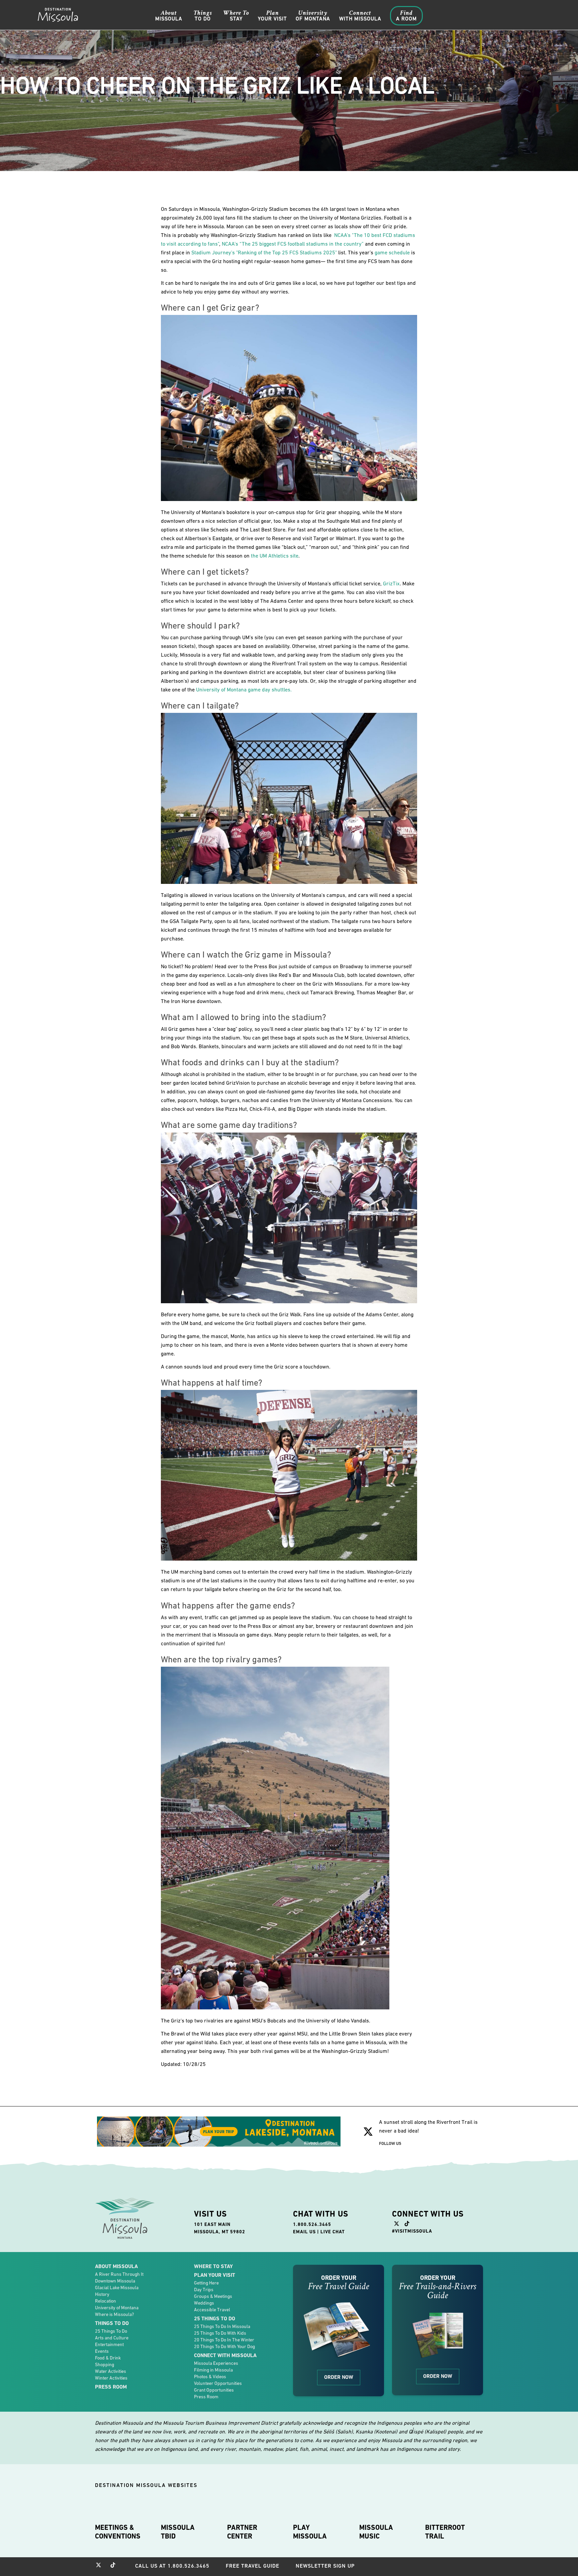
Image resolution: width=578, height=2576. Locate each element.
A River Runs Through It (119, 2274)
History (102, 2294)
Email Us (304, 2232)
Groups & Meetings (213, 2296)
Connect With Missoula (225, 2355)
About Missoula (116, 2266)
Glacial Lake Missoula (117, 2288)
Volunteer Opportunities (218, 2383)
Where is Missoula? (114, 2314)
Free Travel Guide (253, 2566)
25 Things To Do (111, 2331)
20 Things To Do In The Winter (224, 2340)
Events (102, 2351)
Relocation (106, 2301)
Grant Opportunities (214, 2390)
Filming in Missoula (213, 2370)
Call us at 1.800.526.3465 (172, 2566)
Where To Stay (213, 2266)
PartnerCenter (242, 2532)
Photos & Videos (210, 2377)
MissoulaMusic (376, 2532)
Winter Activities (111, 2378)
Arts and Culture (112, 2338)
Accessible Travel (212, 2310)
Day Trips (204, 2290)
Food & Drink (108, 2358)
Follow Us (390, 2143)
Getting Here (206, 2283)
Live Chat (333, 2232)
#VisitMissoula (412, 2231)
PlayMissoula (310, 2532)
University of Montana (117, 2308)
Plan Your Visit (215, 2275)
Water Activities (111, 2371)
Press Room (111, 2387)
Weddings (204, 2303)
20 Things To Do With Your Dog (224, 2346)
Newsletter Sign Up (325, 2566)
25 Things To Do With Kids (220, 2333)
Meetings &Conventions (118, 2532)
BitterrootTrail (445, 2532)
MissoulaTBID (178, 2532)
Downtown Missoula (115, 2281)
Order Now (339, 2377)
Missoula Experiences (216, 2363)
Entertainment (109, 2344)
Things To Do (112, 2323)
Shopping (105, 2364)
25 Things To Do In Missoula (222, 2326)
